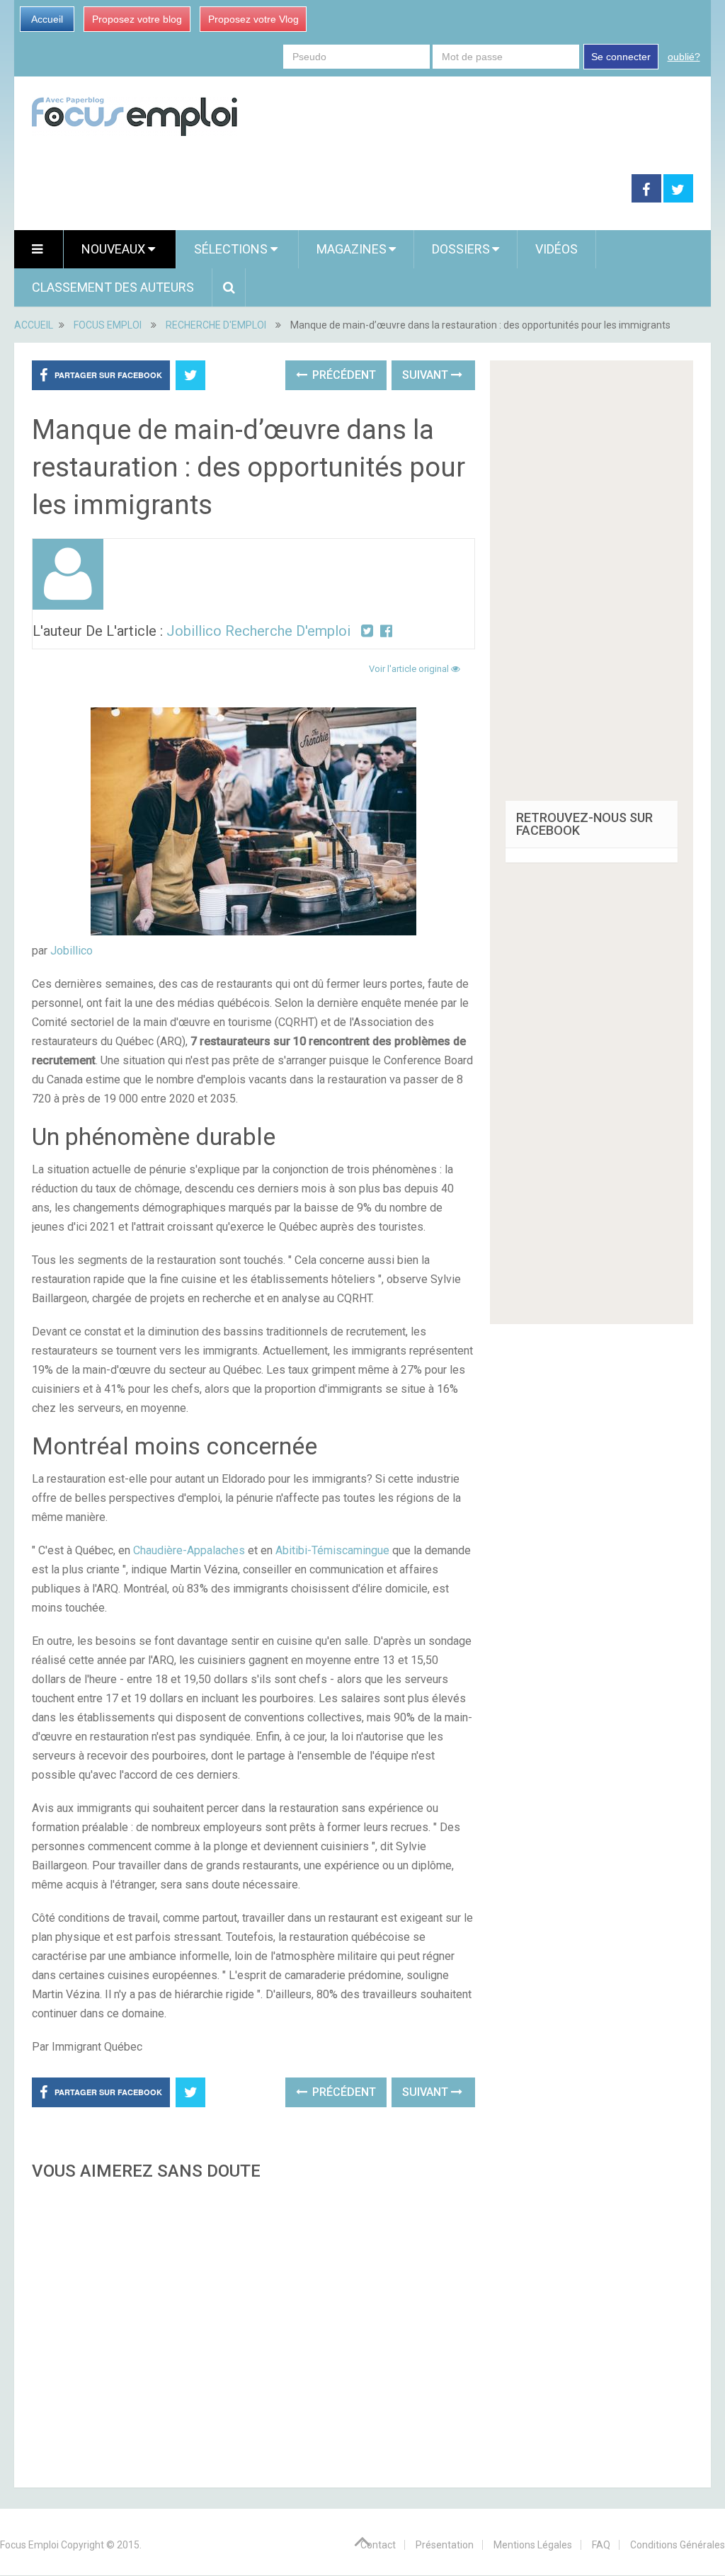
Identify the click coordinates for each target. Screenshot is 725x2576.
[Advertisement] (253, 2330)
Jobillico (72, 951)
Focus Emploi (29, 2545)
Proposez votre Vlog (253, 19)
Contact (378, 2545)
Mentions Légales (533, 2545)
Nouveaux (115, 249)
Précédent (343, 375)
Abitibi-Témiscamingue (332, 1550)
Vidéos (556, 249)
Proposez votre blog (137, 19)
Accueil (47, 19)
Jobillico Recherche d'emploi (258, 631)
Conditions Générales (678, 2545)
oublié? (684, 57)
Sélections (232, 249)
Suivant (427, 375)
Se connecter (621, 57)
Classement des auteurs (113, 287)
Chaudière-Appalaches (189, 1550)
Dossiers (461, 249)
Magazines (352, 249)
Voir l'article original (410, 669)
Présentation (445, 2545)
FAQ (601, 2545)
